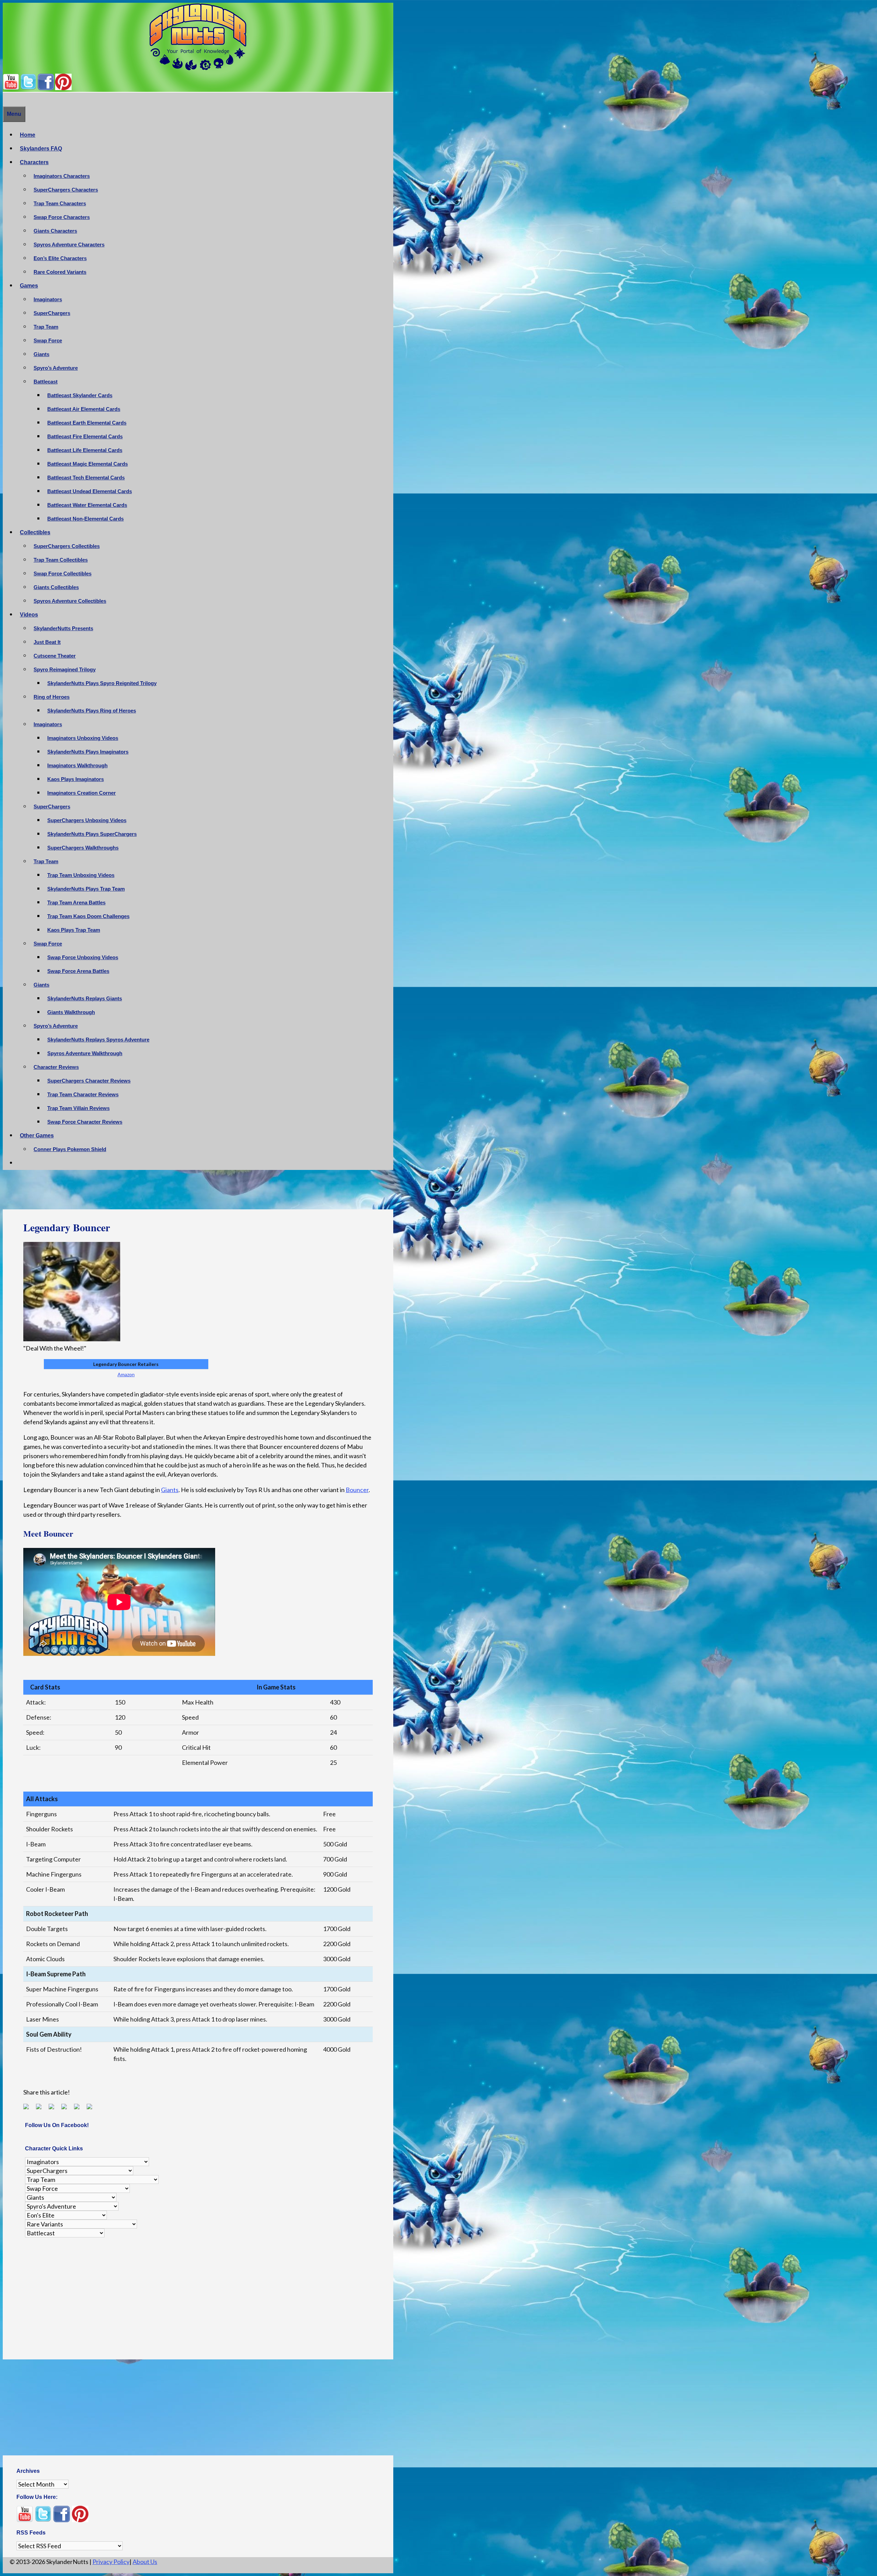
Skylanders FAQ (41, 149)
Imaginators (48, 299)
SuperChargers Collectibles (67, 546)
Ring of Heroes (52, 697)
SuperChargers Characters (66, 190)
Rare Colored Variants (60, 272)
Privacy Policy (111, 2562)
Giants (41, 354)
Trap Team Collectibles (61, 560)
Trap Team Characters (60, 203)
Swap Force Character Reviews (85, 1122)
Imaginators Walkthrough (77, 765)
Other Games (37, 1136)
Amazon (126, 1374)
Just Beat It (47, 642)
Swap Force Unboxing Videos (83, 957)
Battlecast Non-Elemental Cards (85, 519)
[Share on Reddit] (54, 2109)
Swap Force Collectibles (63, 573)
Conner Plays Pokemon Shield (70, 1149)
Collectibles (35, 532)
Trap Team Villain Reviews (78, 1108)
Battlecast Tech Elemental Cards (86, 478)
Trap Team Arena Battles (76, 902)
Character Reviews (56, 1067)
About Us (145, 2562)
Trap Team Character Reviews (83, 1094)
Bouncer (357, 1490)
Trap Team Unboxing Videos (81, 875)
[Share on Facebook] (29, 2109)
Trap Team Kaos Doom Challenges (88, 916)
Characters (34, 162)
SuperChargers (52, 313)
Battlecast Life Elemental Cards (85, 450)
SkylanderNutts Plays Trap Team (86, 889)
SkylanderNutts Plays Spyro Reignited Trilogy (102, 683)
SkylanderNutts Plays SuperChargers (92, 834)
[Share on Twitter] (41, 2109)
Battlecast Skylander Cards (80, 395)
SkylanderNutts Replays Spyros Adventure (98, 1040)
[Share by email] (92, 2109)
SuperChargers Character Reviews (89, 1081)
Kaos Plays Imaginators (76, 779)
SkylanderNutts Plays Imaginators (88, 752)
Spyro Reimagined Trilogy (65, 669)
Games (29, 286)
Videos (29, 615)
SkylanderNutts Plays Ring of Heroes (92, 711)
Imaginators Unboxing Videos (83, 738)
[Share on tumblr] (79, 2109)
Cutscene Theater (55, 656)
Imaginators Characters (62, 176)
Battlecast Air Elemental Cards (84, 409)
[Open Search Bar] (6, 99)
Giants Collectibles (56, 587)
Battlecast (46, 382)
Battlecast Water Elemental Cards (87, 505)
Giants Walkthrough (71, 1012)
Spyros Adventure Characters (69, 245)
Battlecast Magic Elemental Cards (88, 464)
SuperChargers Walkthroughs (83, 848)
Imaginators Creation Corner (82, 793)
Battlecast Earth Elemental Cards (87, 423)
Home (28, 135)
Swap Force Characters (62, 217)
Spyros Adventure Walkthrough (85, 1053)
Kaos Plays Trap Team (74, 930)
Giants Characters (55, 231)
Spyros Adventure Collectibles (70, 601)
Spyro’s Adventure (56, 368)
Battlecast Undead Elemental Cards (90, 491)
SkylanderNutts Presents (63, 628)
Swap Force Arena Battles (78, 971)
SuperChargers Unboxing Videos (87, 820)
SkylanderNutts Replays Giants (85, 998)
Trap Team (46, 327)
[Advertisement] (198, 1192)
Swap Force (48, 340)
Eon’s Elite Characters (60, 258)
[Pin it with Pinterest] (67, 2109)
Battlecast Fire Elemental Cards (85, 436)
